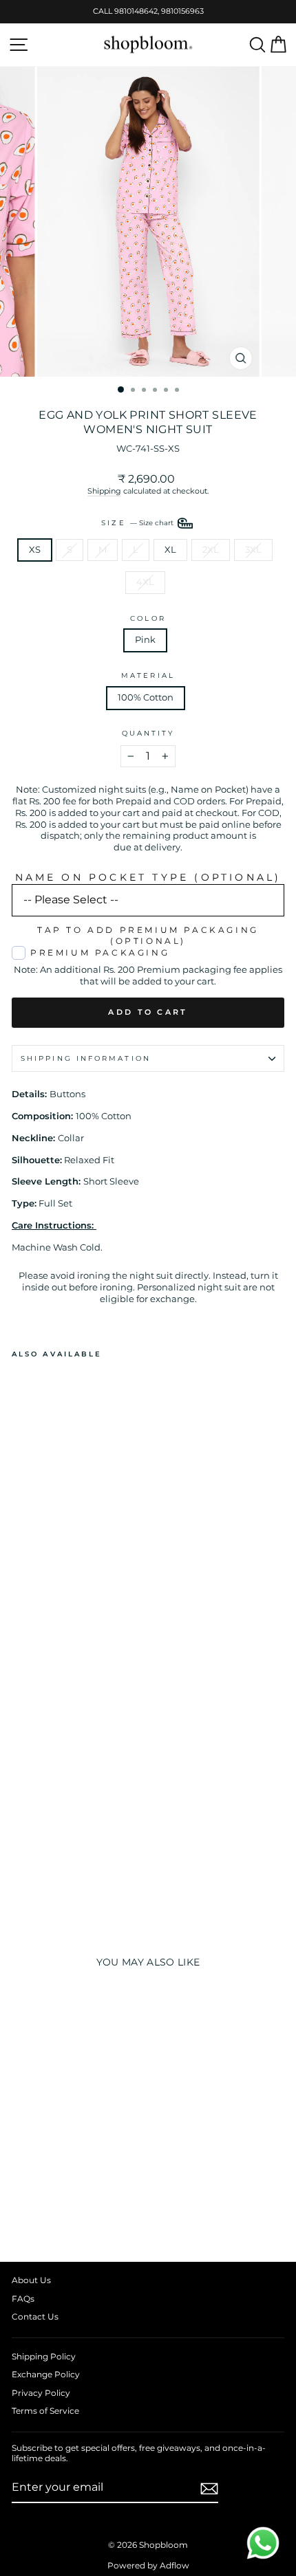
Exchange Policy (46, 2374)
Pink (145, 640)
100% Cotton (146, 697)
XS (35, 550)
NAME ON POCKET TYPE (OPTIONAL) (148, 877)
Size (138, 522)
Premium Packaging (100, 953)
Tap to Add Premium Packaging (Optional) (148, 936)
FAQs (23, 2299)
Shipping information (86, 1058)
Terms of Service (45, 2411)
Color (148, 618)
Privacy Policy (41, 2393)
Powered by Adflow (148, 2565)
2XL (211, 550)
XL (170, 550)
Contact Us (35, 2316)
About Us (31, 2280)
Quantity (148, 733)
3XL (253, 550)
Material (148, 675)
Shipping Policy (44, 2356)
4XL (145, 582)
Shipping (104, 491)
